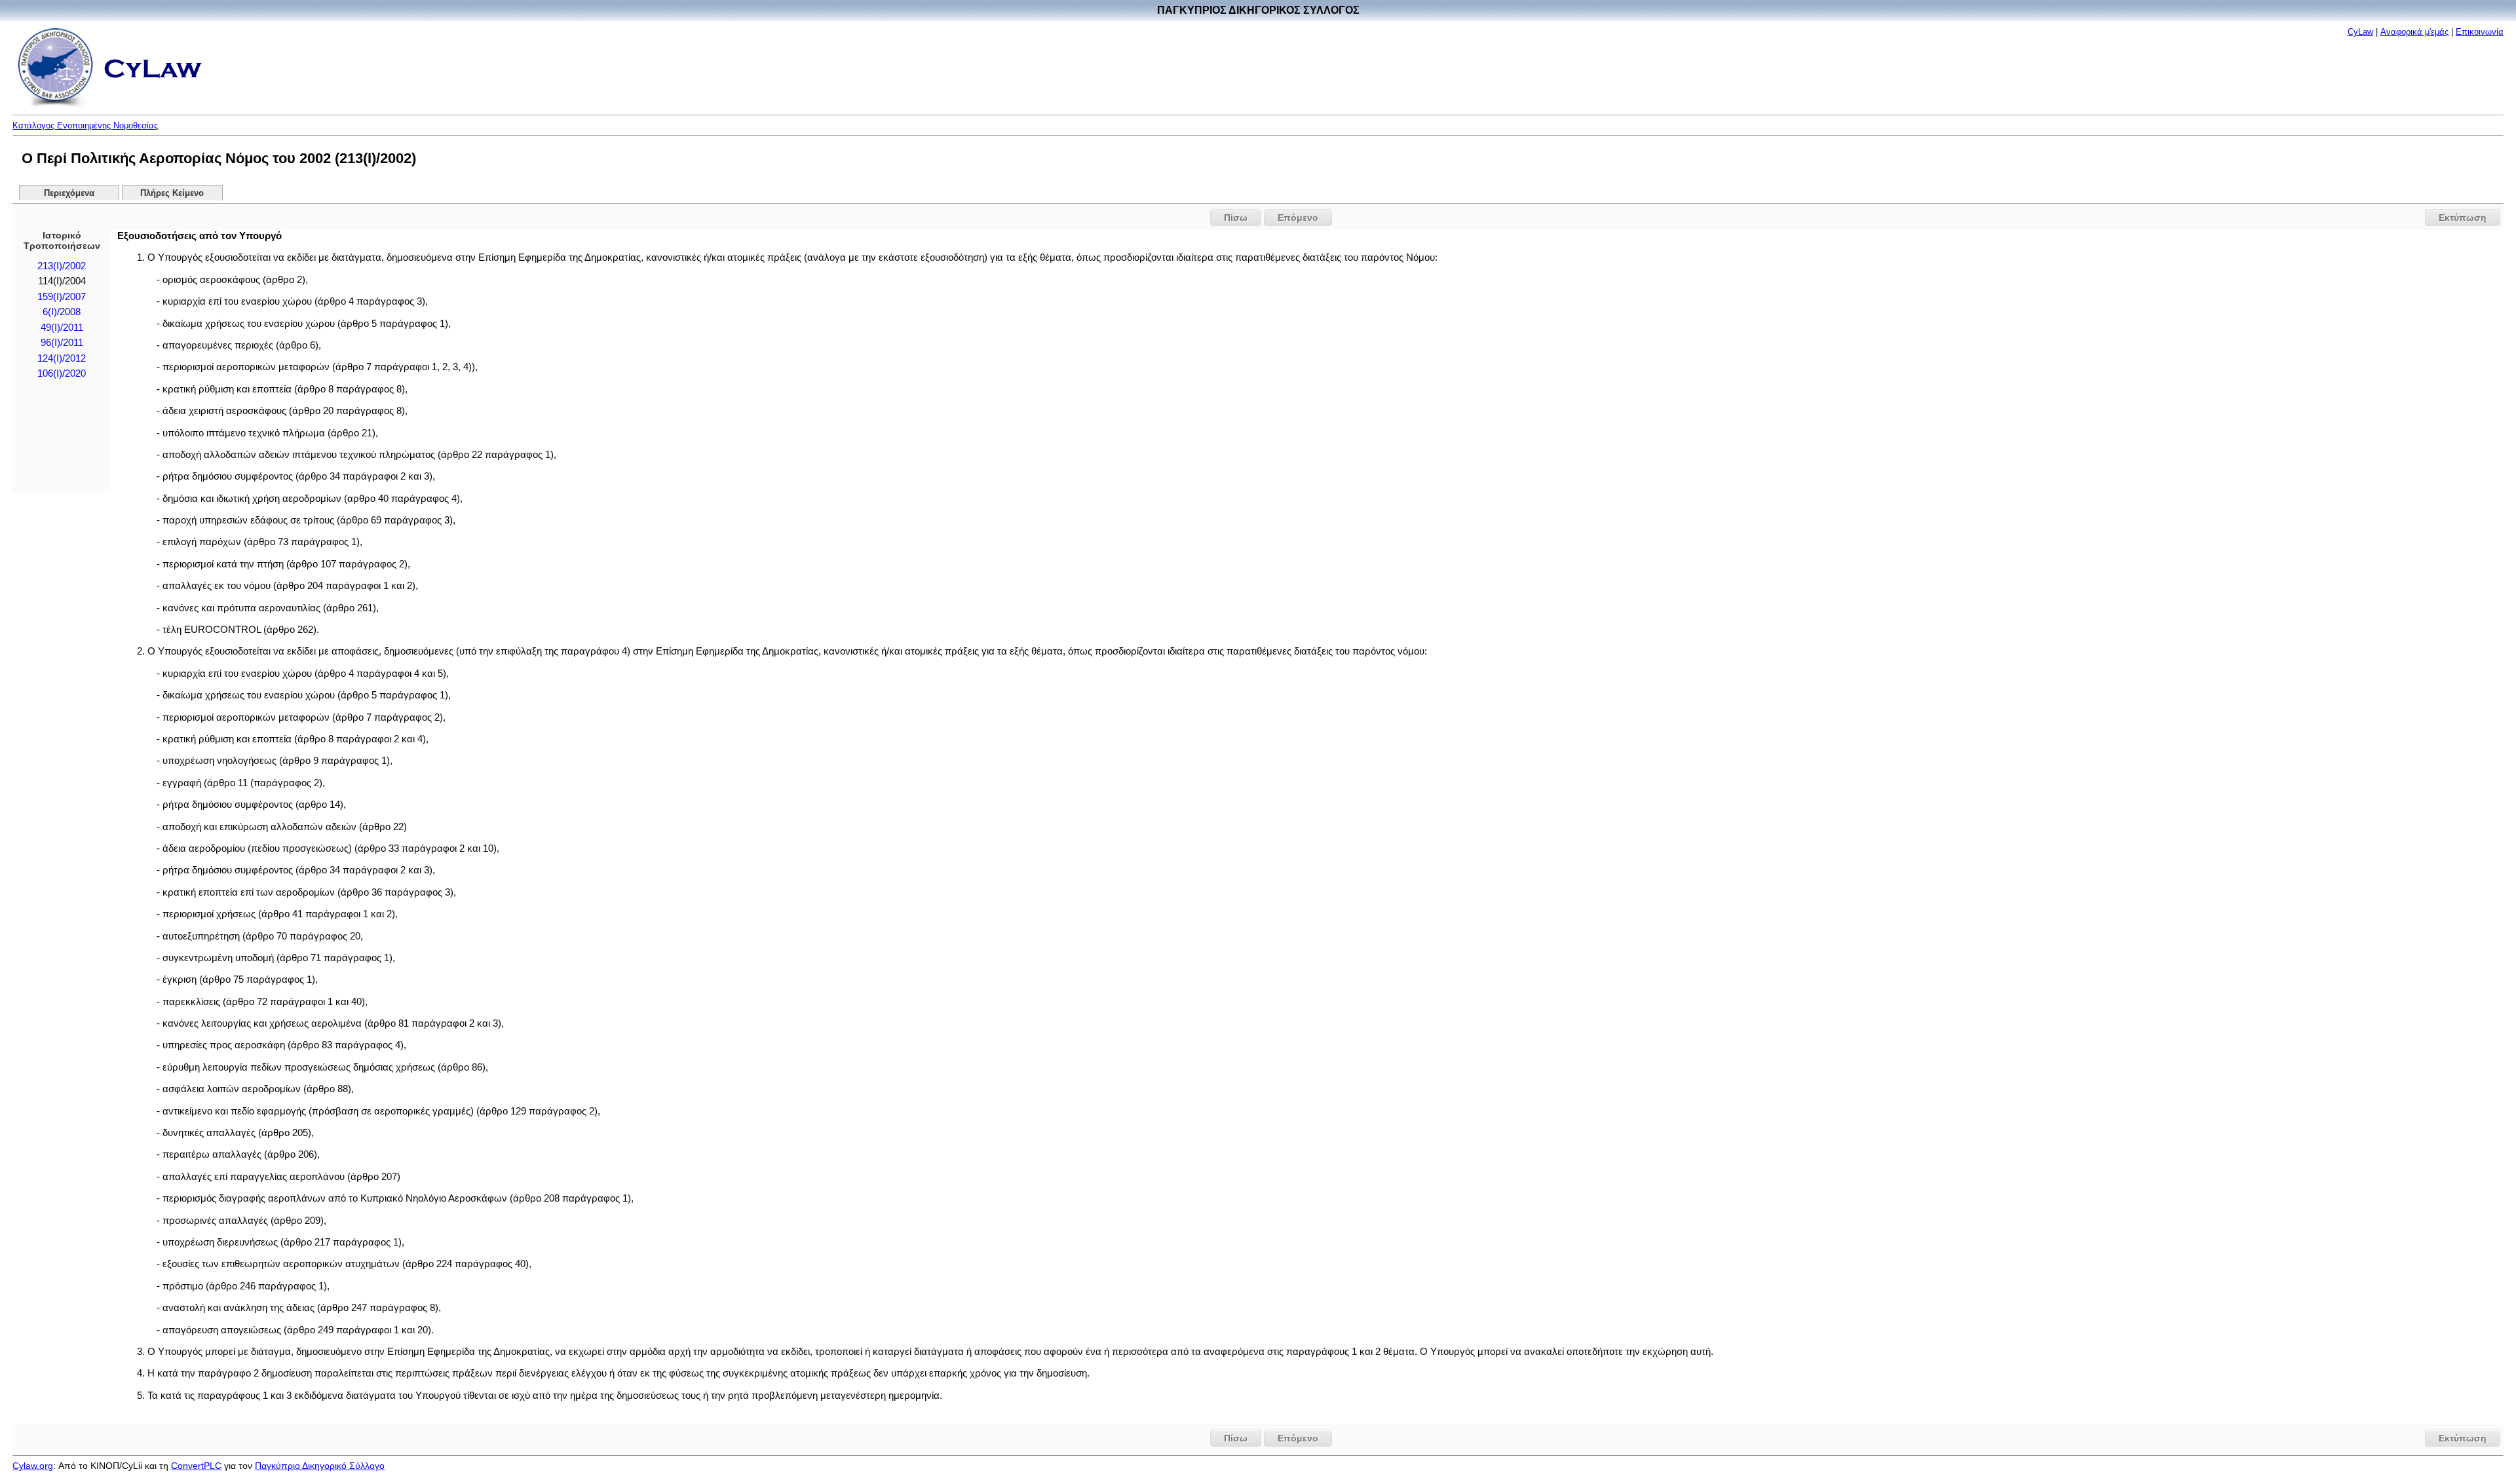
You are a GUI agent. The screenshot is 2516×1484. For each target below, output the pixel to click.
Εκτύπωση (2463, 218)
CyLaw (2360, 32)
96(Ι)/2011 (62, 343)
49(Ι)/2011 (62, 328)
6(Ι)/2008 (62, 312)
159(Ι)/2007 (62, 297)
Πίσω (1236, 218)
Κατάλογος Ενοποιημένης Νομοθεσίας (85, 125)
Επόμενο (1298, 218)
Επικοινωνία (2480, 32)
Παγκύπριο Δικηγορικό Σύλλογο (320, 1466)
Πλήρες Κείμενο (172, 193)
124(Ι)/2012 (62, 358)
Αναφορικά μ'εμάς (2414, 32)
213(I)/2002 (62, 266)
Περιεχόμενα (69, 193)
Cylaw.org (33, 1466)
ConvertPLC (196, 1466)
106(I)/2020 (62, 373)
